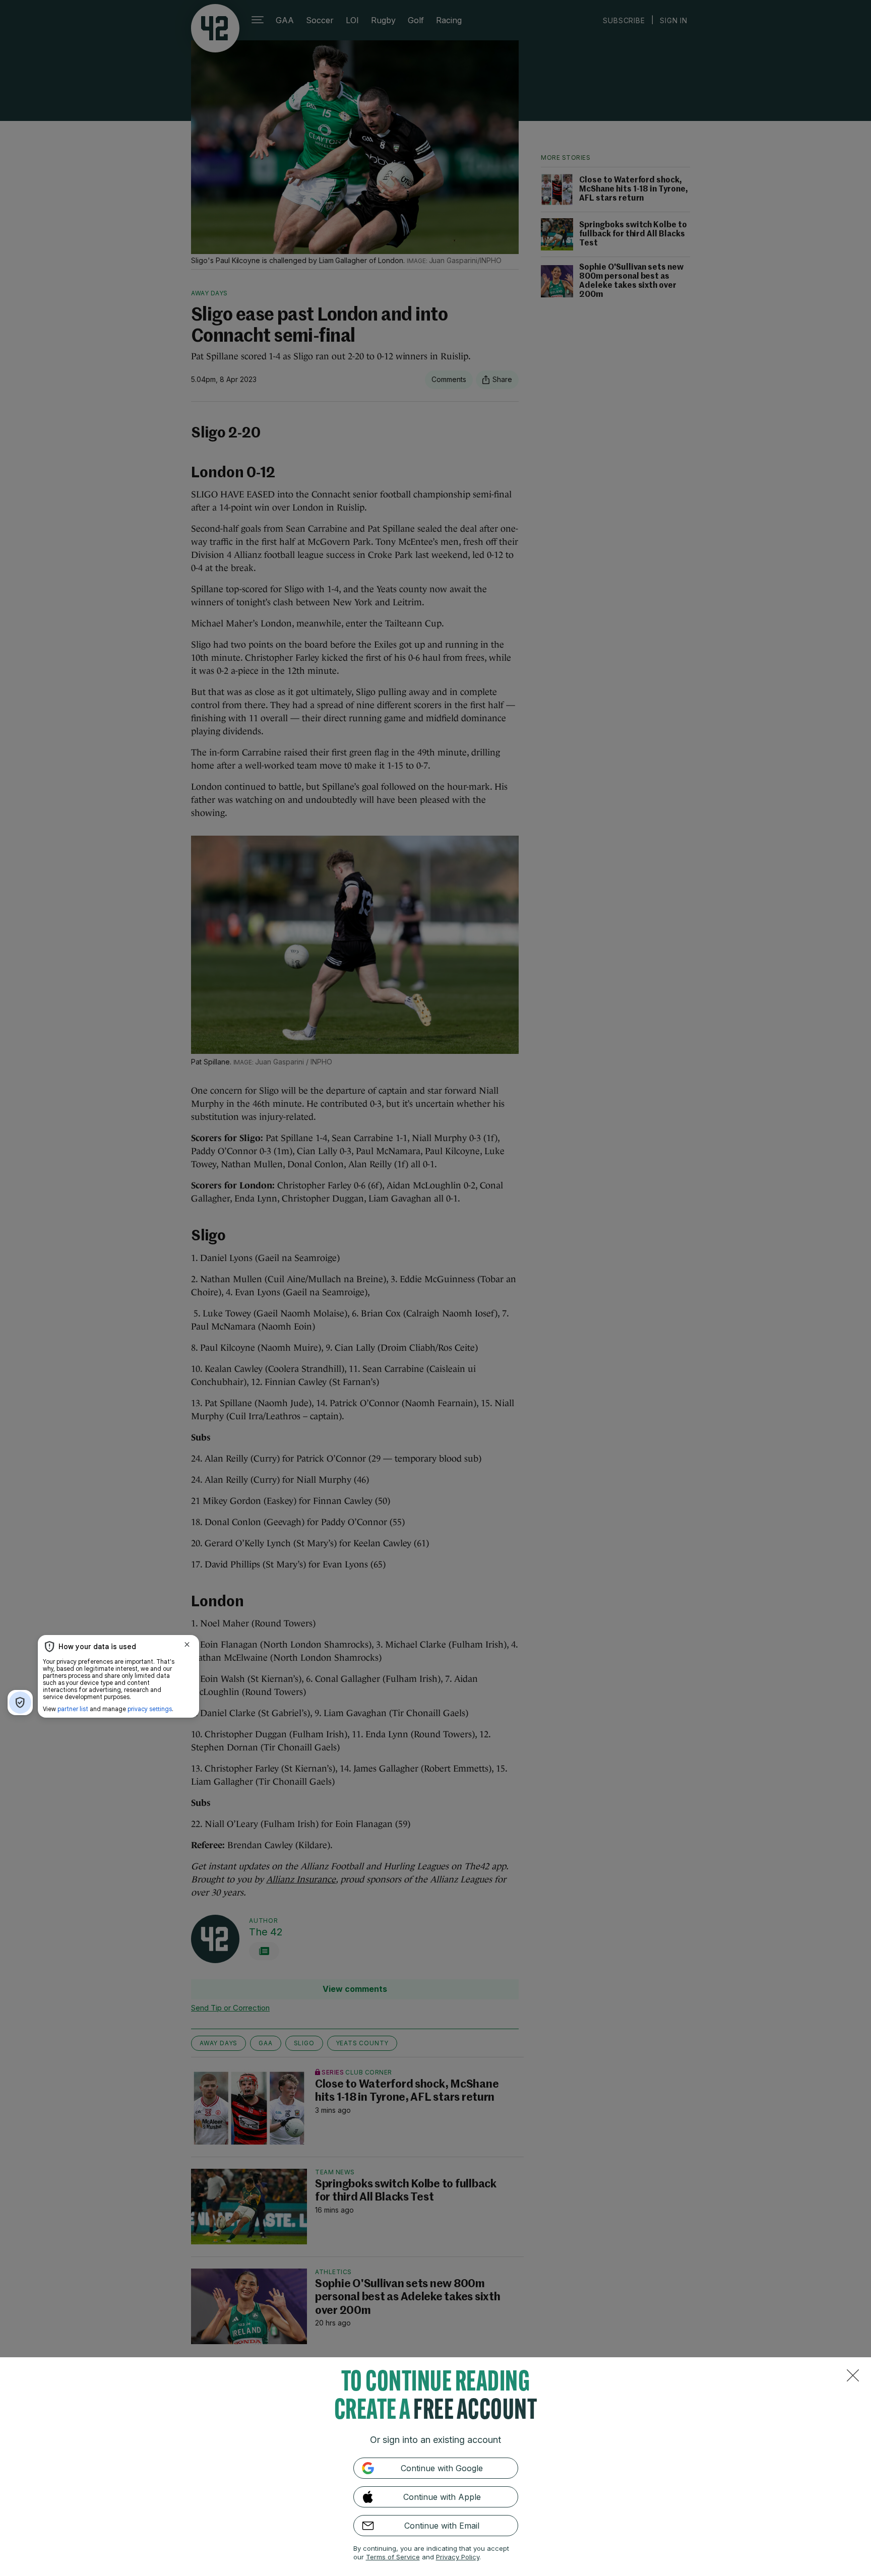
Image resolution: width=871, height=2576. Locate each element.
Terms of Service (393, 2557)
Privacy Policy (458, 2557)
